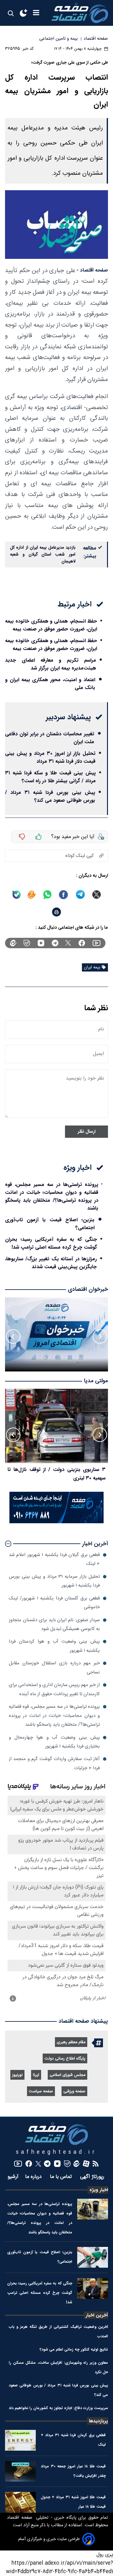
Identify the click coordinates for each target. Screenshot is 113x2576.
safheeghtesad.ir (56, 2152)
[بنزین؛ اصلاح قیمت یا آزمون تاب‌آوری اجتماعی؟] (93, 2257)
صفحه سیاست (41, 2092)
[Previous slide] (100, 1336)
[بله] (17, 895)
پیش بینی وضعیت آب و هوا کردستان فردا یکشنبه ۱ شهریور (54, 1646)
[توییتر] (68, 943)
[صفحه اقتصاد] (80, 13)
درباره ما (34, 2177)
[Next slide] (13, 1336)
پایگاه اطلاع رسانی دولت (65, 2059)
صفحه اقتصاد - (92, 270)
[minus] (22, 837)
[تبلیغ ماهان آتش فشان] (56, 1522)
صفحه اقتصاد (20, 2518)
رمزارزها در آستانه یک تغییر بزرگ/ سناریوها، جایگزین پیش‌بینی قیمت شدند (51, 1263)
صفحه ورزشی (74, 2092)
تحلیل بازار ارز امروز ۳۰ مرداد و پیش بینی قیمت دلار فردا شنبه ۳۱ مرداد (50, 757)
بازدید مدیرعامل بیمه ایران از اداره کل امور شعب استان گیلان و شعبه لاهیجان (43, 555)
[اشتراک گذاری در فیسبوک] (63, 895)
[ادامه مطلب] (8, 1544)
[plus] (39, 837)
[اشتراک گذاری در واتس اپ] (47, 895)
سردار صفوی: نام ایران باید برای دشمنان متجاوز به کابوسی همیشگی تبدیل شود (54, 1624)
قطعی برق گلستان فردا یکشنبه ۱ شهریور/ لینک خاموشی (54, 1603)
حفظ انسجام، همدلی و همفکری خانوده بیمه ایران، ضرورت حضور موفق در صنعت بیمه (51, 625)
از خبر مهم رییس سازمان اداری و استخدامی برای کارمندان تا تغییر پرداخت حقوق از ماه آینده (54, 1689)
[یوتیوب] (97, 943)
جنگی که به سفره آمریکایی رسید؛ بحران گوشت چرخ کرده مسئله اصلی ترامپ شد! (51, 1243)
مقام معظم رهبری (71, 2042)
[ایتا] (32, 895)
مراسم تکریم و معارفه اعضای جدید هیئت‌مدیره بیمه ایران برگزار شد (51, 664)
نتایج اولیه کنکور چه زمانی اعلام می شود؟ (74, 2349)
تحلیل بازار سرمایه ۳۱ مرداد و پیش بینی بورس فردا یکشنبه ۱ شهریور (54, 1581)
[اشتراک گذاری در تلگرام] (81, 895)
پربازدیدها (98, 2421)
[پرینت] (56, 912)
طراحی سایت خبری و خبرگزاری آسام (49, 2539)
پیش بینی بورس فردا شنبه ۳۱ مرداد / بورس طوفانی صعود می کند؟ (50, 796)
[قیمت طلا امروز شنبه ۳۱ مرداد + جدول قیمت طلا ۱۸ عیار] (20, 2502)
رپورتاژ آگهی (93, 2177)
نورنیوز (17, 2075)
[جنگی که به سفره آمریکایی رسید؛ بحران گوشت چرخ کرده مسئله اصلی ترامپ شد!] (93, 2288)
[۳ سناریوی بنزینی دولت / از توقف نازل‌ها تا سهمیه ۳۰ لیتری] (56, 1426)
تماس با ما (62, 2177)
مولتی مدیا (96, 1381)
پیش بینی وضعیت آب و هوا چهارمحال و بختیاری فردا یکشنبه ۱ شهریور (54, 1742)
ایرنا (36, 2075)
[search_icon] (11, 13)
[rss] (96, 2164)
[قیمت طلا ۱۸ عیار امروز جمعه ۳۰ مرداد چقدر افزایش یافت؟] (20, 2471)
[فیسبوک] (82, 943)
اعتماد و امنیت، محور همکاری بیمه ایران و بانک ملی (50, 684)
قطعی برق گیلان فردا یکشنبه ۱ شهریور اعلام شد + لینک (54, 1559)
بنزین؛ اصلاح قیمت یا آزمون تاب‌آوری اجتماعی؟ (50, 1224)
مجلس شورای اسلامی (67, 2075)
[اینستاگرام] (41, 943)
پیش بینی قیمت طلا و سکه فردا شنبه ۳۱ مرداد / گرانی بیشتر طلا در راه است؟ (50, 777)
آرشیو (13, 2177)
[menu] (36, 13)
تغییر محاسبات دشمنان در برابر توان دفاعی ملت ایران (50, 738)
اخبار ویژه (99, 2190)
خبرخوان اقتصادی (88, 1289)
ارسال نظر (86, 1132)
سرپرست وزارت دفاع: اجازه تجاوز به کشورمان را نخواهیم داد (58, 2408)
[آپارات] (86, 2164)
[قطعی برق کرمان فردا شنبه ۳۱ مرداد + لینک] (20, 2440)
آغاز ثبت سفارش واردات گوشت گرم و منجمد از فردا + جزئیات (54, 1763)
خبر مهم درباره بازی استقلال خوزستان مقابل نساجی (54, 1668)
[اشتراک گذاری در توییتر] (97, 895)
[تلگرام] (55, 943)
